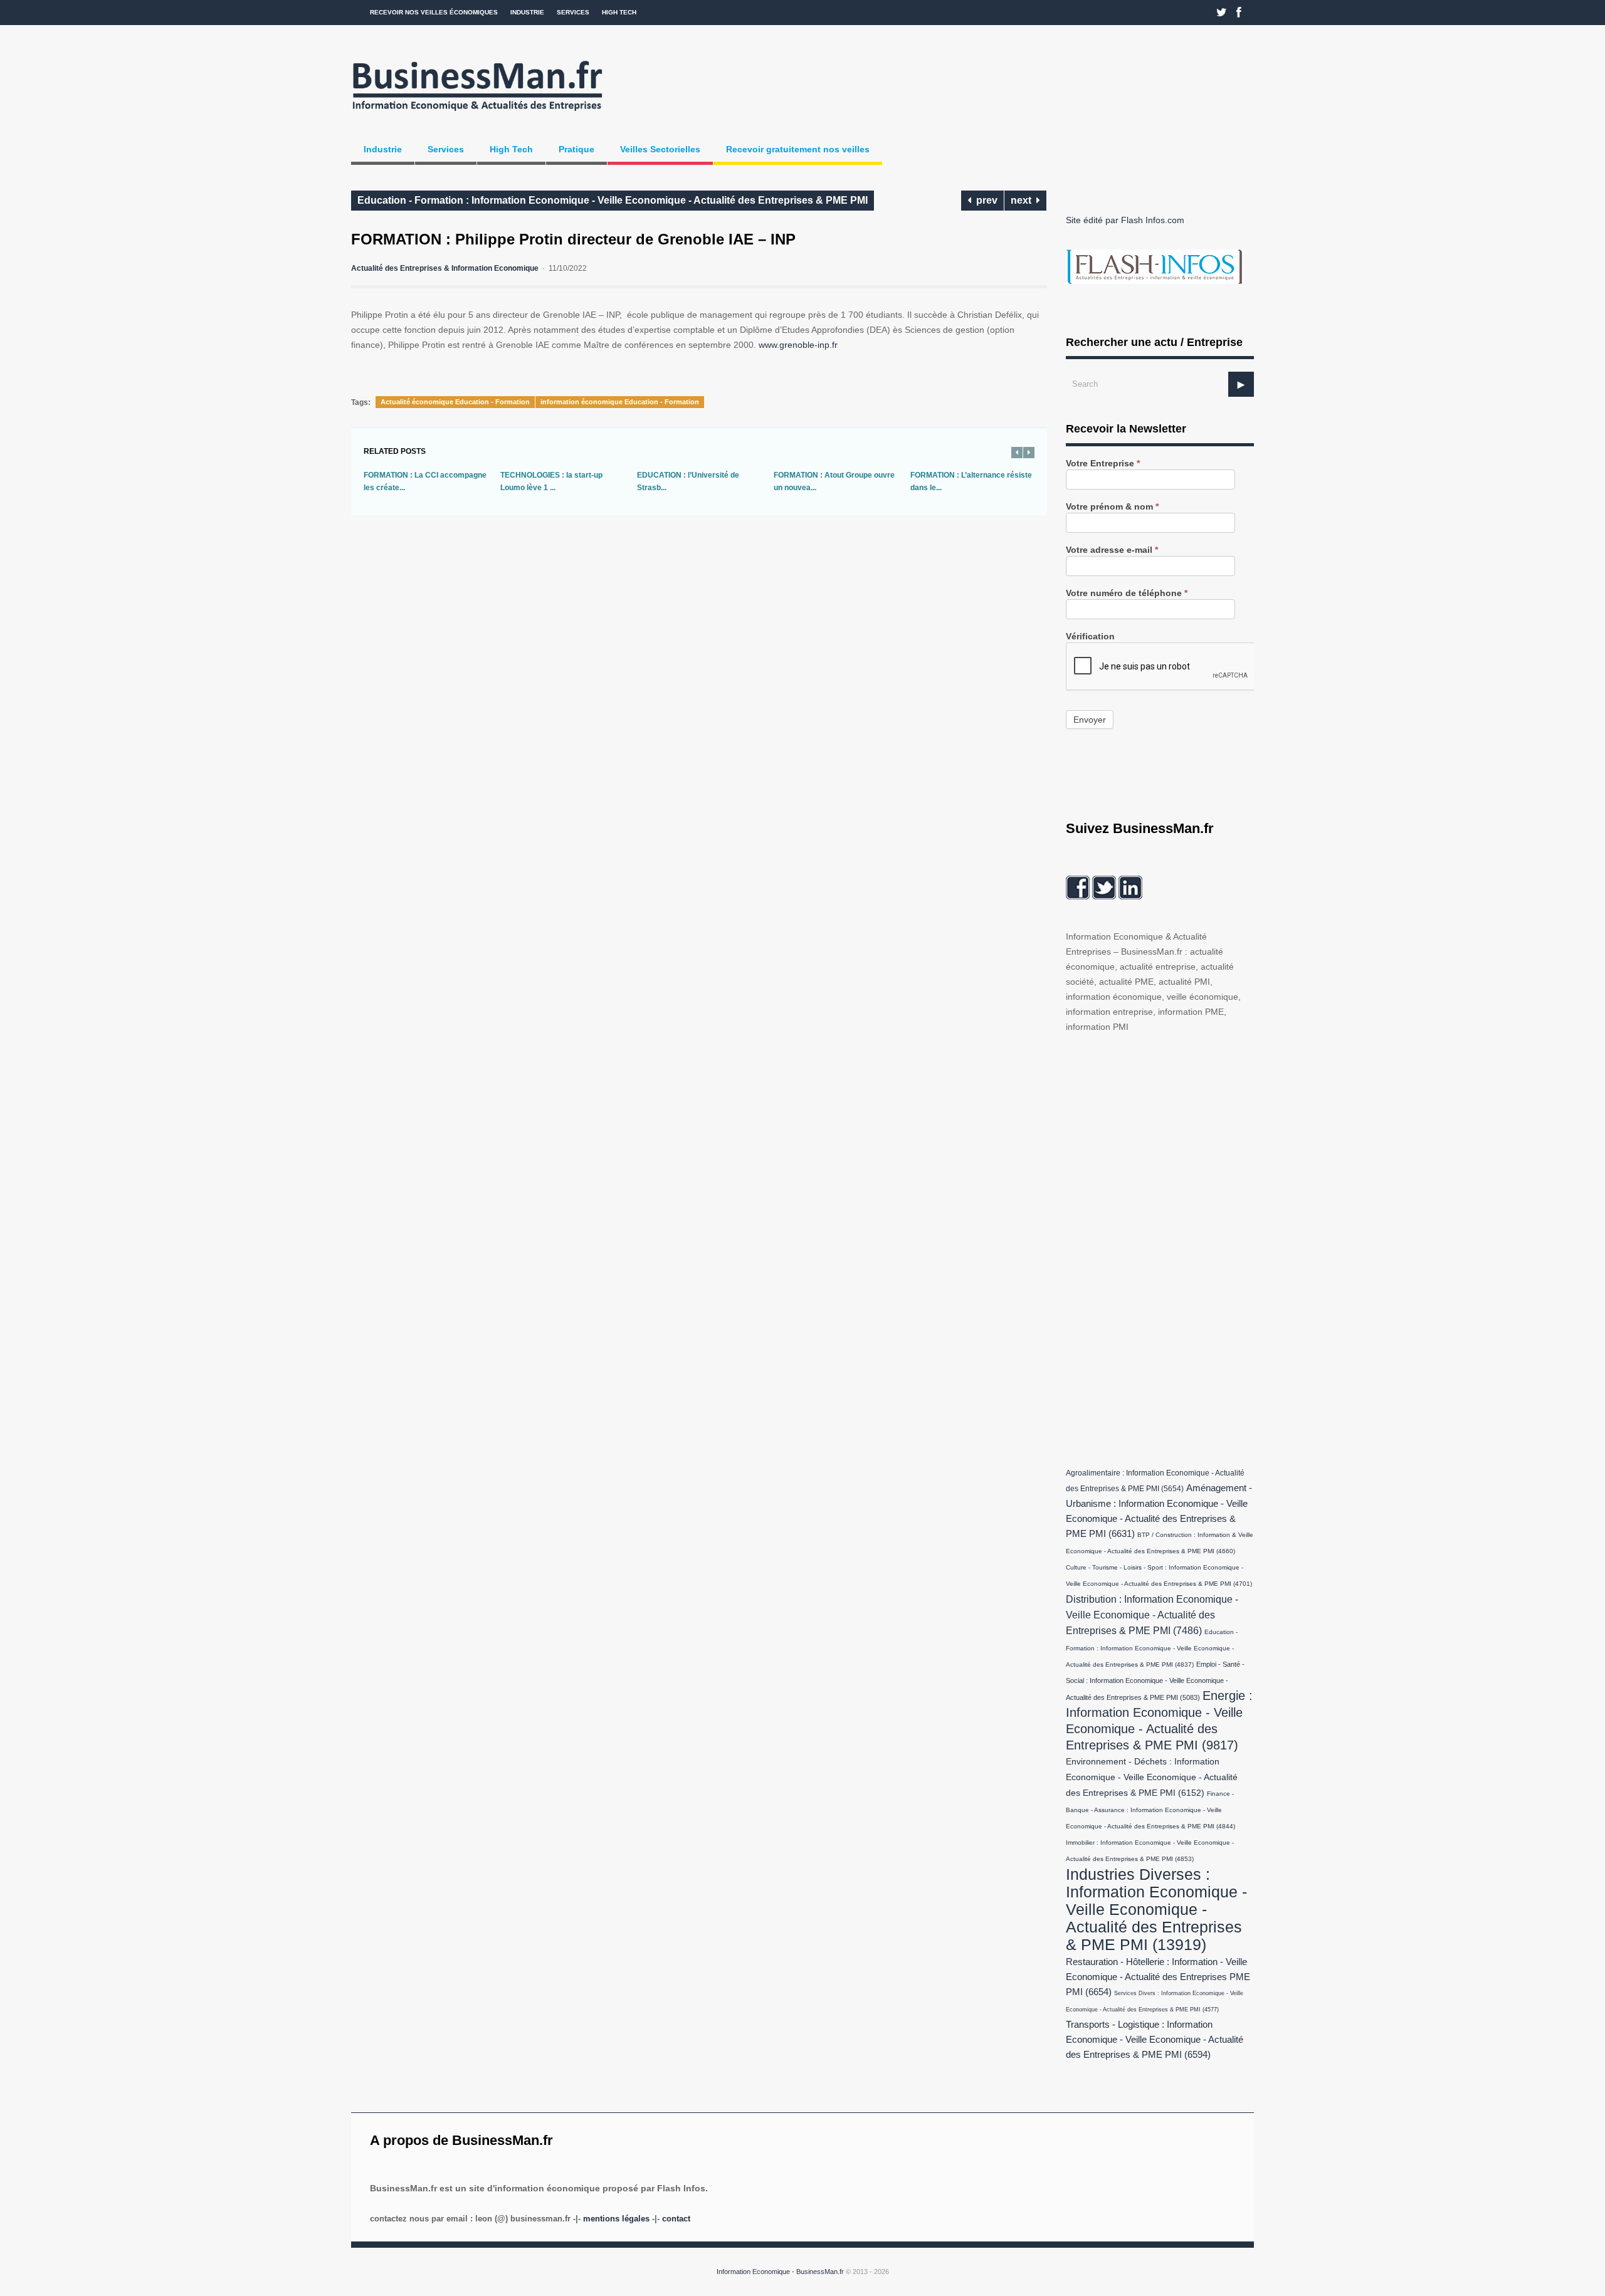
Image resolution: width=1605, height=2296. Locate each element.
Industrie (527, 12)
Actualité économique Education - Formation (455, 402)
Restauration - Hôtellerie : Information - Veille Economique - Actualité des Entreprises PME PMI (1158, 1977)
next (1024, 200)
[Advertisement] (1160, 1247)
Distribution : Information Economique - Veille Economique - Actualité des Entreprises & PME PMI (1152, 1615)
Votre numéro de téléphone (1127, 593)
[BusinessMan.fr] (477, 115)
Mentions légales (616, 2219)
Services (573, 12)
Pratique (576, 149)
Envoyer (1090, 720)
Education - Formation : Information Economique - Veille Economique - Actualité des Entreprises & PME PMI (613, 200)
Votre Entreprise (1103, 464)
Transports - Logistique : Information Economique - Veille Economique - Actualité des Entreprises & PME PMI (1155, 2040)
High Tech (619, 12)
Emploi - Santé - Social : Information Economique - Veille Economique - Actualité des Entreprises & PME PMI (1155, 1681)
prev (984, 200)
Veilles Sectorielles (660, 149)
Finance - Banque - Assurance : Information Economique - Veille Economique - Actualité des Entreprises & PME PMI (1150, 1810)
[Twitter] (1222, 13)
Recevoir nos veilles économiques (434, 12)
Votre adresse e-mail (1112, 550)
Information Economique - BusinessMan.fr (780, 2272)
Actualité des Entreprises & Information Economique (445, 268)
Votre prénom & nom (1112, 507)
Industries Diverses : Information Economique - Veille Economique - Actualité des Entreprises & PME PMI (1156, 1909)
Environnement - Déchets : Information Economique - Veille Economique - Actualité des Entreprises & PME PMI (1152, 1777)
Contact (676, 2219)
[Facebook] (1239, 13)
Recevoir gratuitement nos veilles (798, 149)
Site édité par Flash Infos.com (1125, 220)
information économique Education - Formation (620, 402)
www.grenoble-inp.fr (798, 345)
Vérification (1090, 637)
